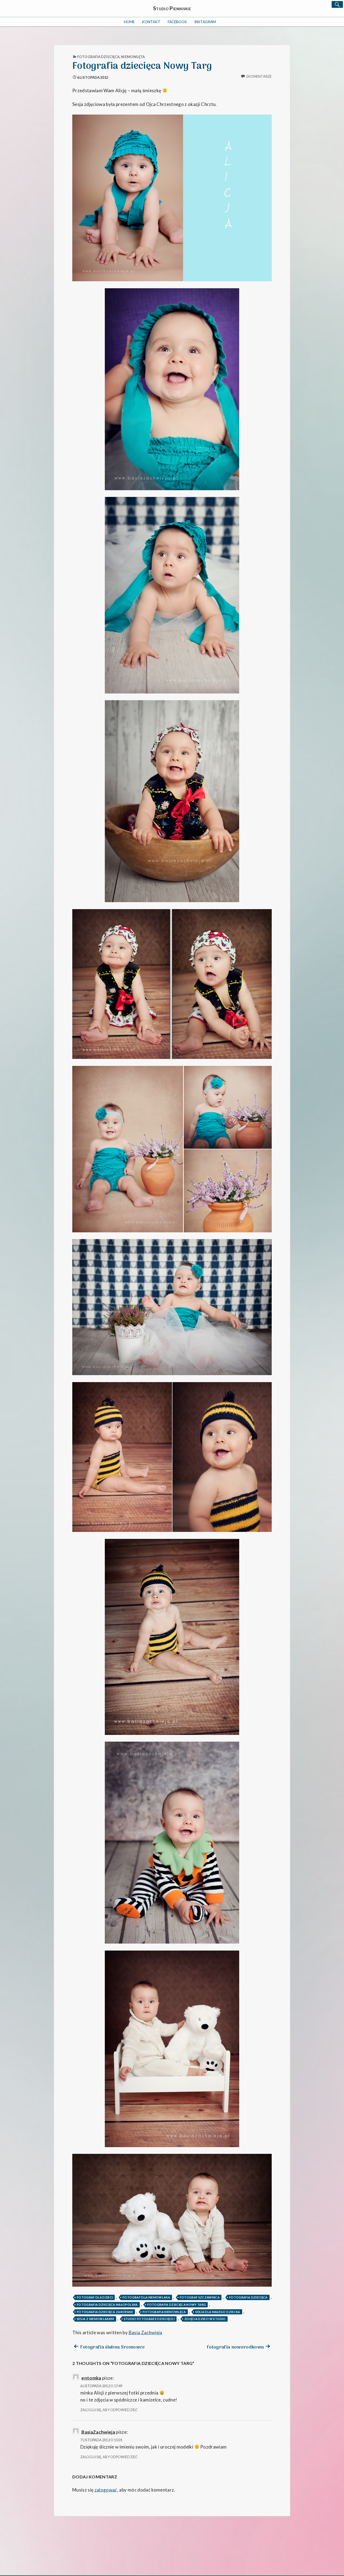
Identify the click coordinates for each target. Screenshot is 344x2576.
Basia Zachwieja (146, 2333)
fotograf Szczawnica (200, 2297)
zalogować (106, 2490)
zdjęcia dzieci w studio (205, 2319)
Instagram (205, 22)
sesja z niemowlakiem (96, 2319)
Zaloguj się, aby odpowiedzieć (109, 2410)
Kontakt (151, 22)
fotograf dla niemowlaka (146, 2297)
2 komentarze (259, 76)
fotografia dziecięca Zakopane (105, 2312)
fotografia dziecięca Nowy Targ (177, 2305)
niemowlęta (133, 57)
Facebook (177, 22)
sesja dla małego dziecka (218, 2312)
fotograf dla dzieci (95, 2297)
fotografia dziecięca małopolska (107, 2305)
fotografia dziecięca (98, 57)
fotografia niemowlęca (164, 2312)
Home (129, 22)
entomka (91, 2378)
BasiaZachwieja (98, 2432)
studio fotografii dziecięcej (149, 2319)
